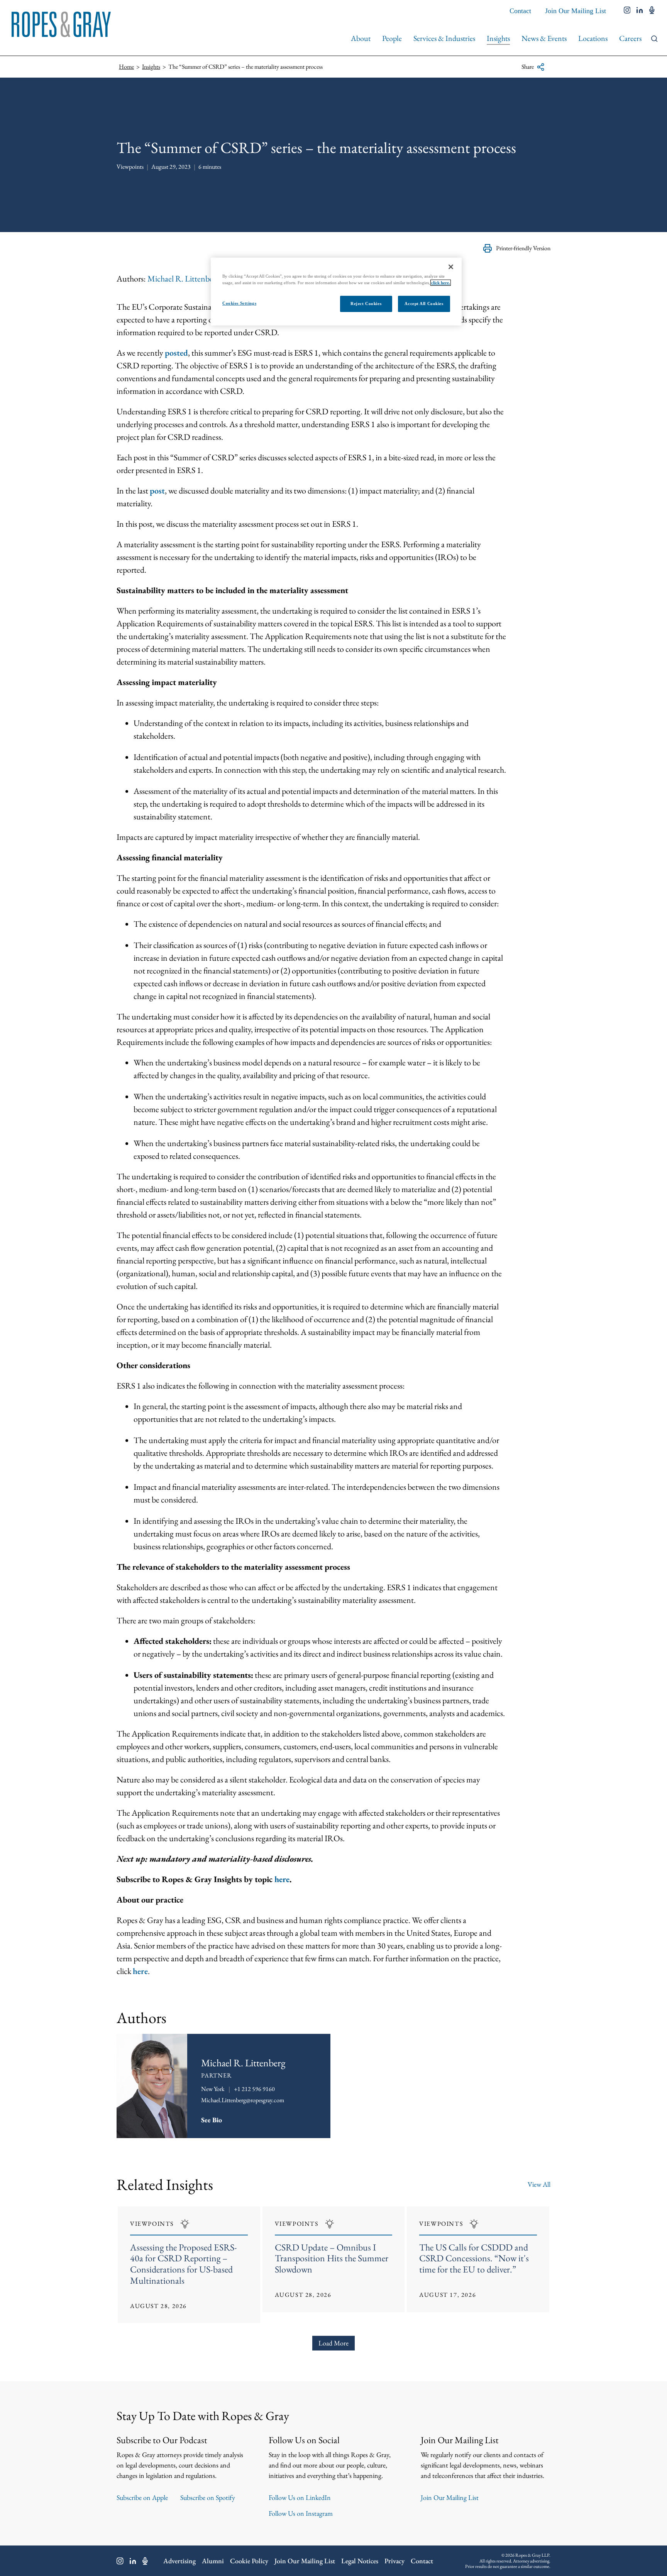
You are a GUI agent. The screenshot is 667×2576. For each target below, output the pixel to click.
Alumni (213, 2561)
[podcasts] (652, 11)
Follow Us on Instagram (301, 2513)
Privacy (394, 2561)
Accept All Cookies (424, 304)
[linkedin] (640, 11)
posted (176, 353)
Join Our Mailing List (576, 11)
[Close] (451, 267)
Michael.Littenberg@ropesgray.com (243, 2100)
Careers (630, 38)
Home (126, 67)
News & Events (544, 38)
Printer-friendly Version (523, 248)
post (157, 491)
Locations (593, 38)
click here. (441, 283)
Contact (520, 11)
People (392, 38)
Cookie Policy (249, 2561)
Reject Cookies (366, 304)
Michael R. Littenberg (184, 279)
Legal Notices (360, 2561)
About (361, 38)
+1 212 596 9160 (254, 2089)
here (140, 1971)
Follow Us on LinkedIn (300, 2497)
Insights (498, 38)
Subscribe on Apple (142, 2497)
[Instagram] (120, 2561)
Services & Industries (444, 38)
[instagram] (627, 11)
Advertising (179, 2561)
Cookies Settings (239, 303)
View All (539, 2184)
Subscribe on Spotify (208, 2497)
